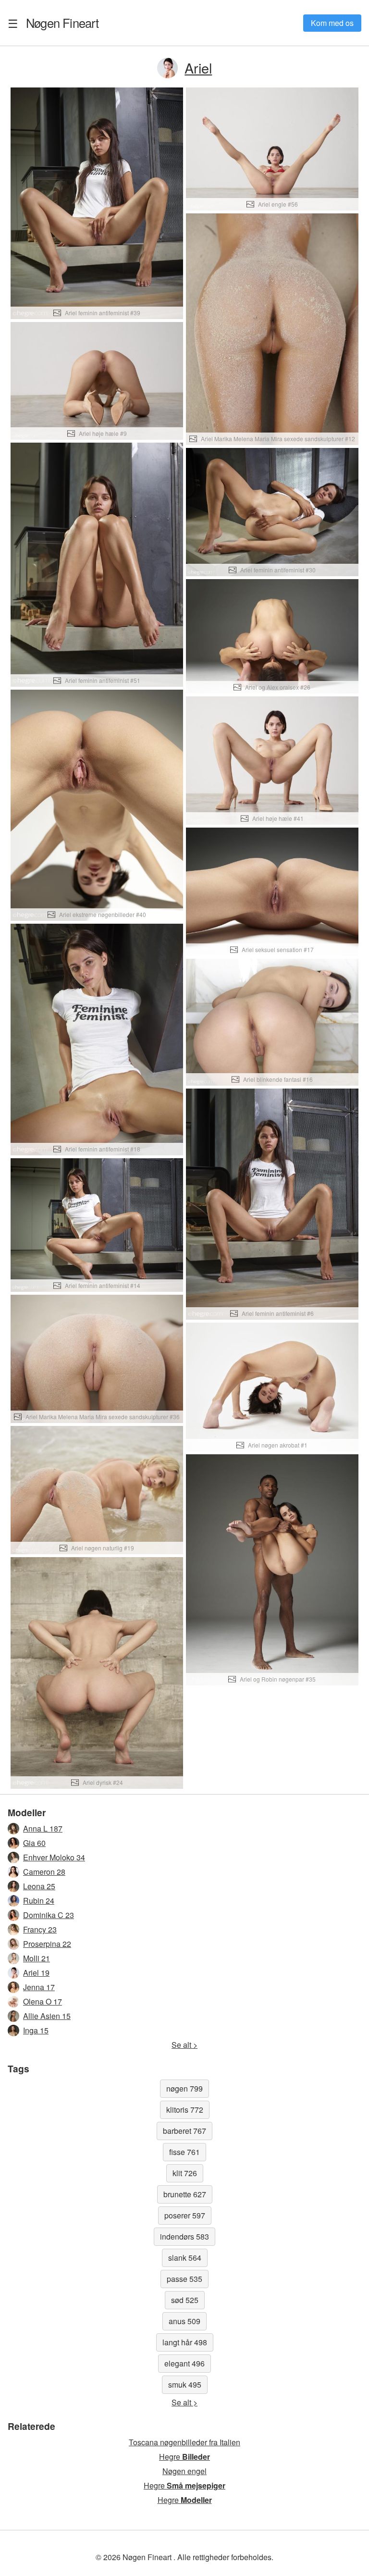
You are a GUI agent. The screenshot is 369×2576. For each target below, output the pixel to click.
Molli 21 (37, 1958)
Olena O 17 (43, 2001)
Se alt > (184, 2045)
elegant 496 (184, 2363)
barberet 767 (184, 2131)
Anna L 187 (43, 1828)
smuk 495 (185, 2384)
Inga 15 (36, 2030)
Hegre (184, 2457)
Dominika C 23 (49, 1915)
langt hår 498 (185, 2342)
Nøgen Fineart (62, 23)
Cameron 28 (44, 1872)
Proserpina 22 (47, 1944)
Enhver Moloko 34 (54, 1857)
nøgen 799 (184, 2088)
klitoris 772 (185, 2110)
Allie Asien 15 (47, 2016)
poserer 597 (185, 2215)
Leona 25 (39, 1886)
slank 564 (185, 2258)
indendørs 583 (184, 2236)
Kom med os (332, 23)
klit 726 (185, 2173)
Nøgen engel (184, 2471)
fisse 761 (184, 2152)
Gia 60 (34, 1843)
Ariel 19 (36, 1973)
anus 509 (184, 2321)
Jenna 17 (39, 1987)
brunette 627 (185, 2194)
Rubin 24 (39, 1901)
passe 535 (184, 2279)
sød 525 (185, 2300)
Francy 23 (40, 1929)
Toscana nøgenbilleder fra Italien (184, 2442)
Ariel (198, 68)
